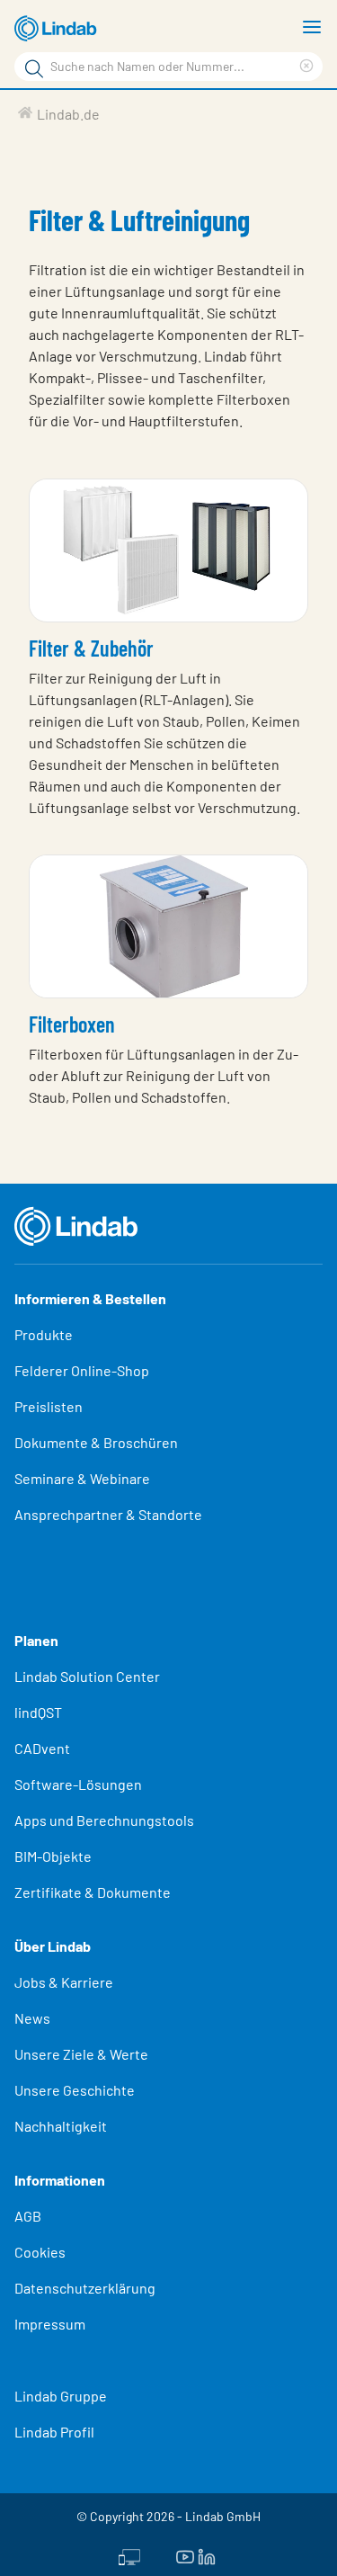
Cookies (40, 2252)
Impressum (50, 2324)
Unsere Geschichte (75, 2090)
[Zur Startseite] (58, 29)
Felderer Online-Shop (82, 1370)
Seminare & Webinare (82, 1478)
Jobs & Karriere (64, 1982)
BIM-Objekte (53, 1856)
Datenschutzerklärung (85, 2288)
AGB (28, 2216)
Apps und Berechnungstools (104, 1820)
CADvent (42, 1748)
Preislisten (49, 1406)
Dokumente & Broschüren (96, 1442)
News (32, 2018)
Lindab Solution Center (87, 1676)
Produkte (44, 1334)
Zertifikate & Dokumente (93, 1892)
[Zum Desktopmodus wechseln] (129, 2555)
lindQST (38, 1712)
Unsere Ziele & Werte (81, 2054)
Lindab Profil (54, 2432)
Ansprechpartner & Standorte (110, 1514)
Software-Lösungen (78, 1784)
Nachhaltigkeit (61, 2126)
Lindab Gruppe (61, 2396)
